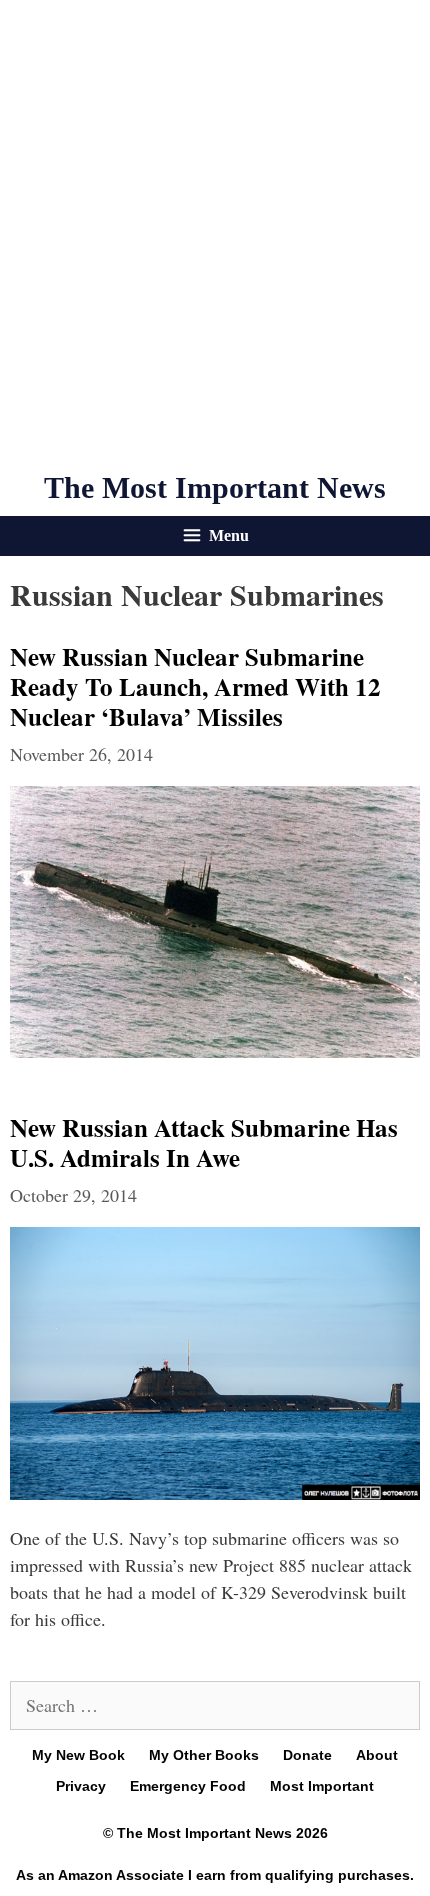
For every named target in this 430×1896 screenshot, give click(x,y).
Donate (307, 1755)
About (377, 1755)
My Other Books (204, 1755)
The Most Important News (215, 487)
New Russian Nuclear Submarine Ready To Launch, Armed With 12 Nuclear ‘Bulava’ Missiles (195, 686)
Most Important (322, 1786)
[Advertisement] (215, 235)
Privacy (81, 1786)
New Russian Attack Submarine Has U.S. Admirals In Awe (204, 1142)
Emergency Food (188, 1786)
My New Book (78, 1755)
